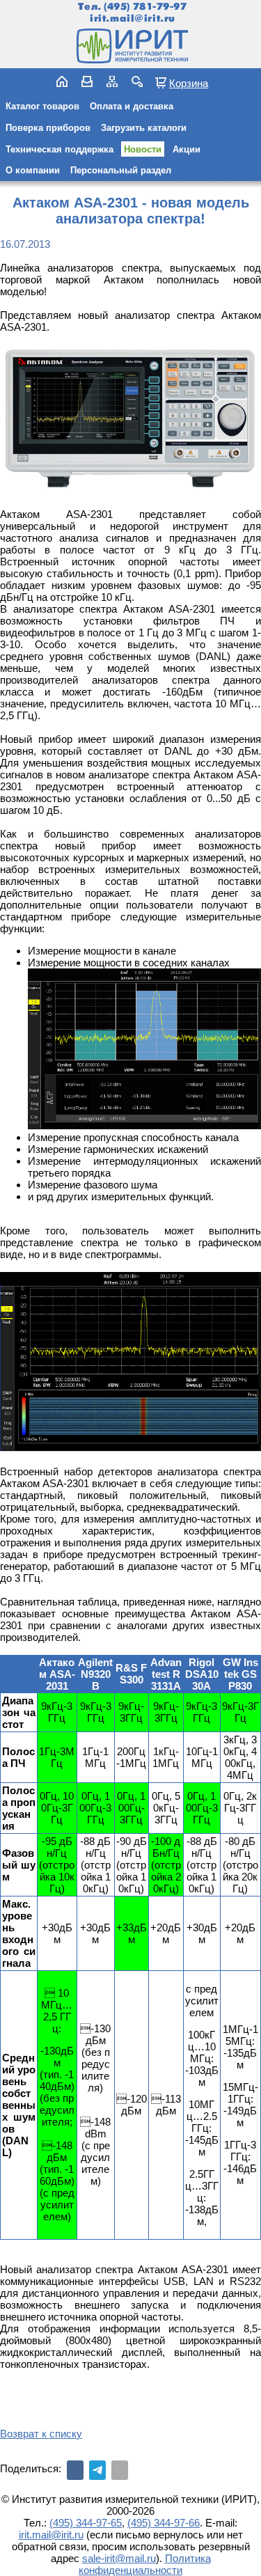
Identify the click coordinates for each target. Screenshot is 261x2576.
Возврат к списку (41, 2434)
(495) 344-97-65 (86, 2523)
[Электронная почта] (120, 2470)
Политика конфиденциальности (145, 2564)
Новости (143, 149)
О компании (33, 170)
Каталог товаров (42, 106)
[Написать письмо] (87, 81)
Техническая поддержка (60, 149)
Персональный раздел (121, 170)
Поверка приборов (48, 128)
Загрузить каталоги (144, 128)
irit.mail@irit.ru (133, 18)
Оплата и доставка (132, 106)
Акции (187, 149)
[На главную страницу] (131, 46)
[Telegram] (97, 2470)
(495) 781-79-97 (145, 7)
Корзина (189, 83)
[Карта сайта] (112, 81)
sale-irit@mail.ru (119, 2558)
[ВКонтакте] (75, 2470)
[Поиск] (137, 81)
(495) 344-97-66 (164, 2523)
